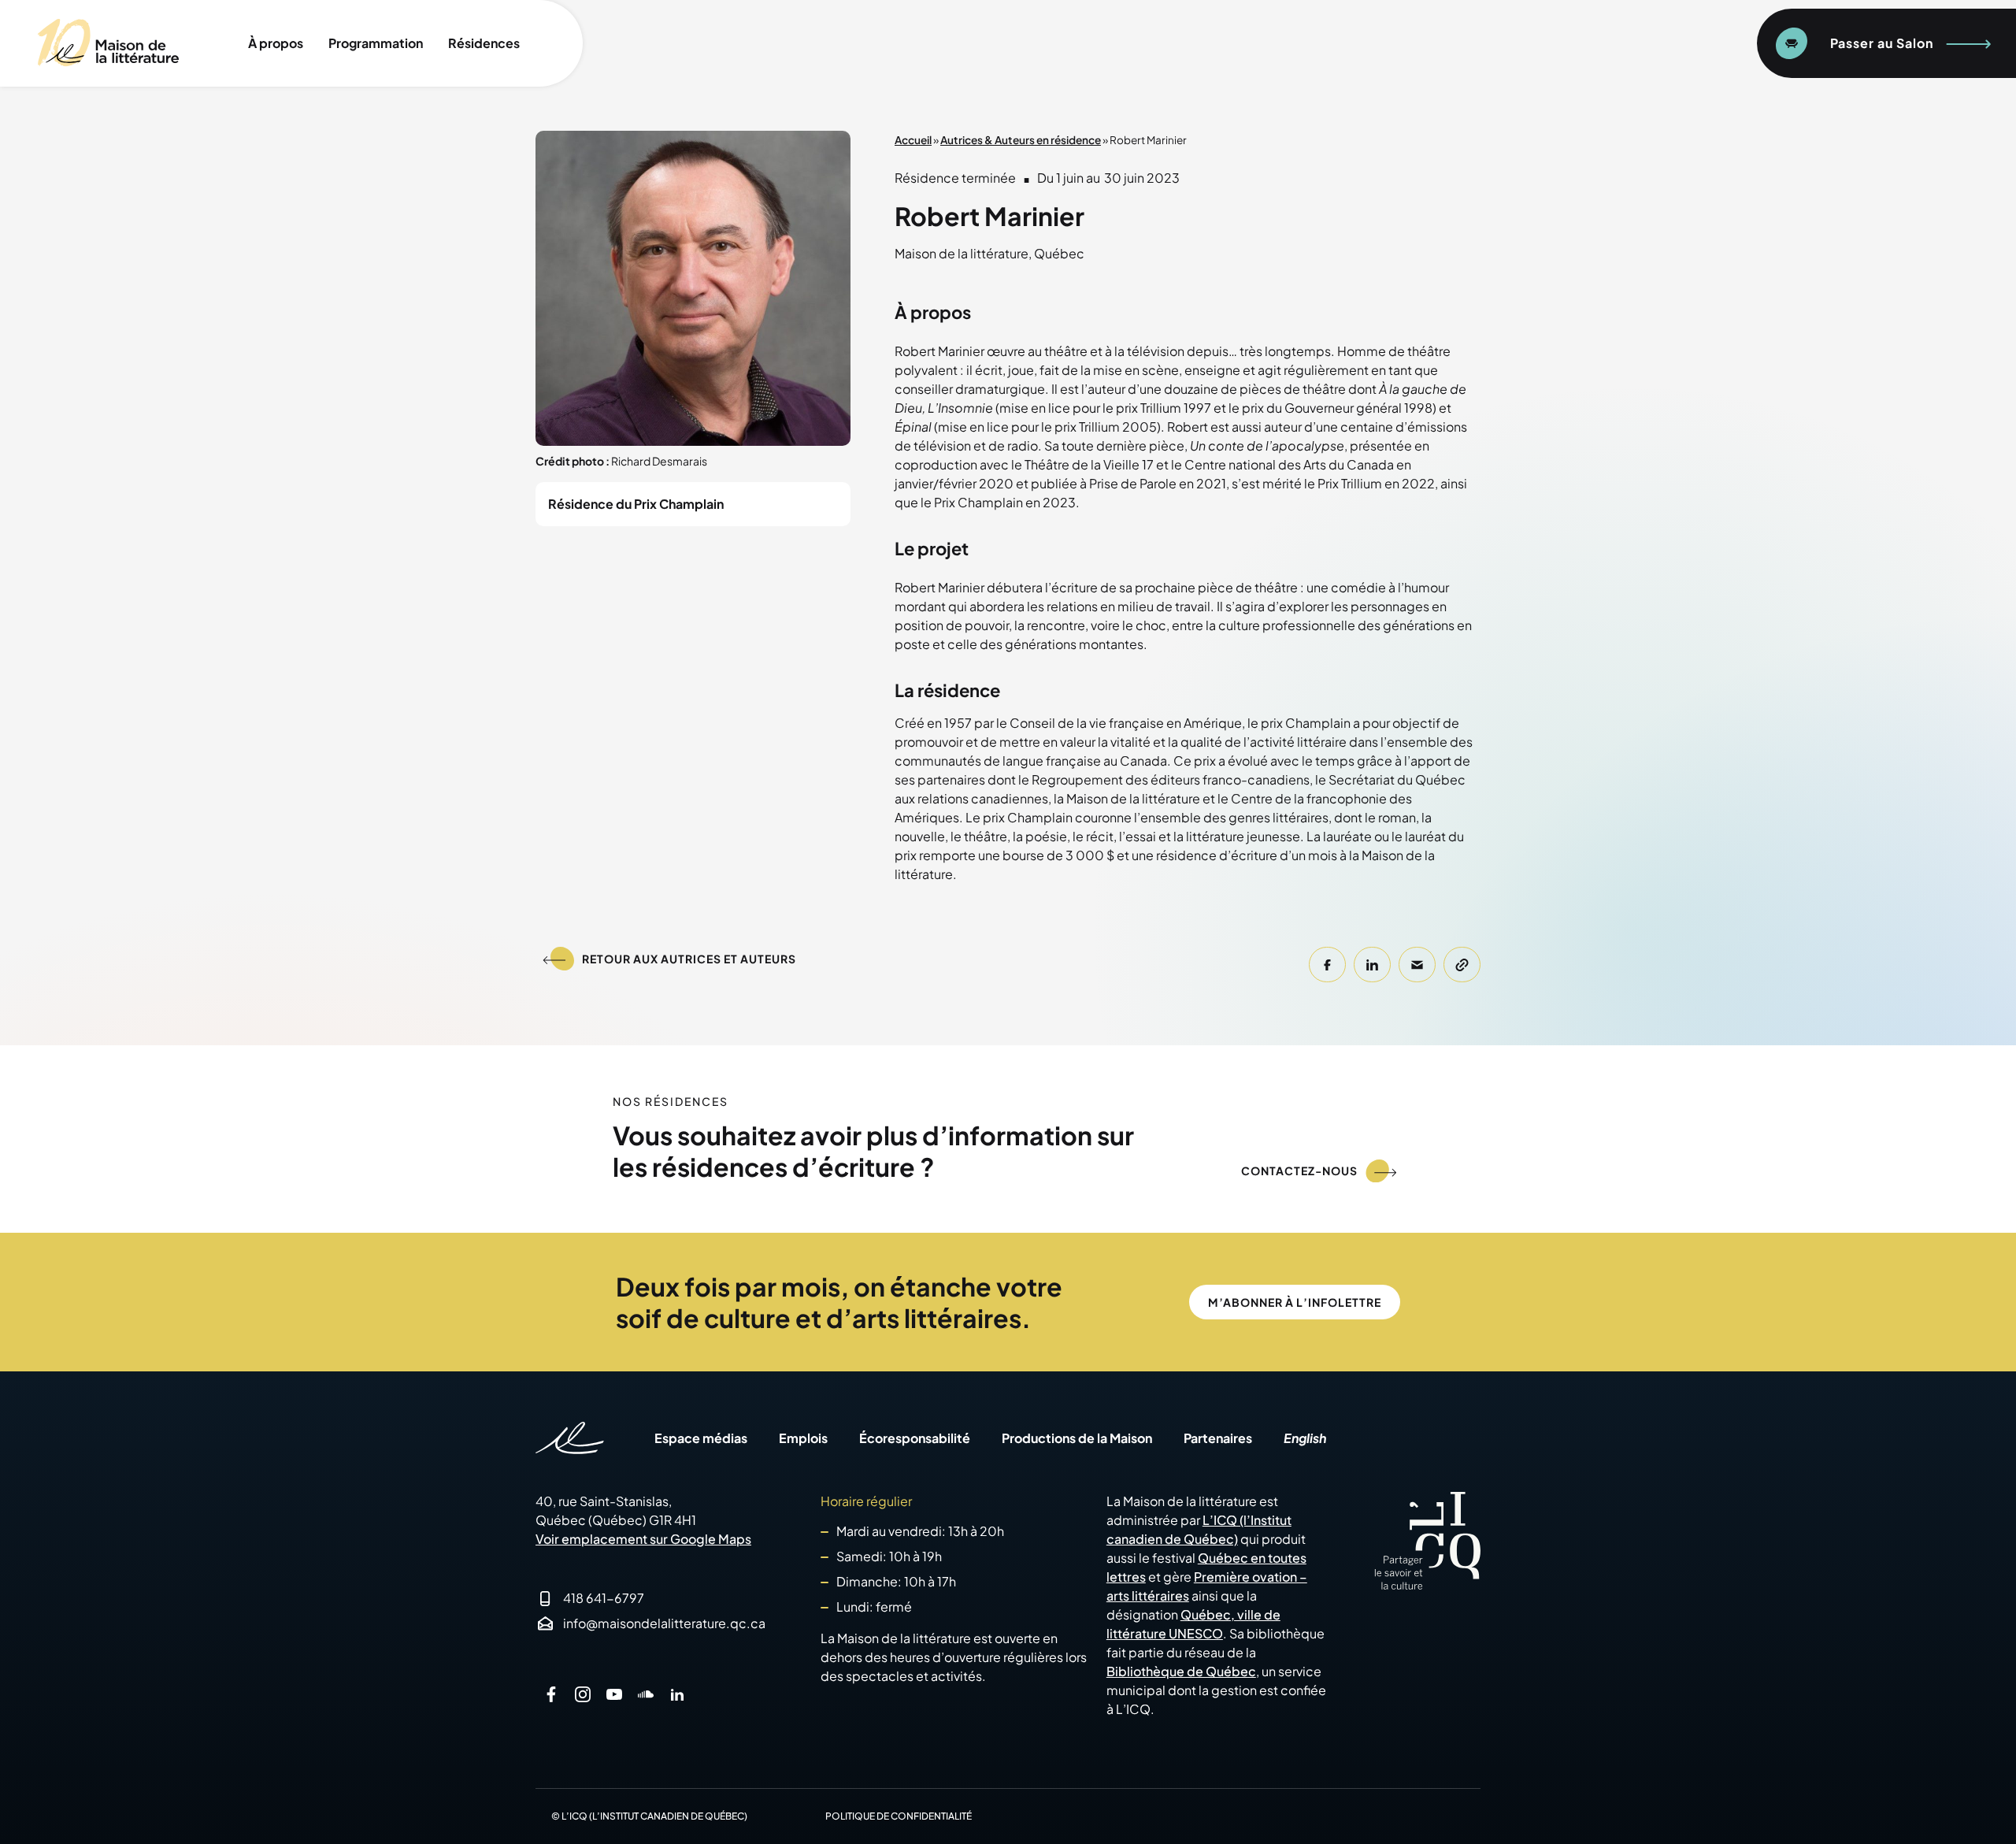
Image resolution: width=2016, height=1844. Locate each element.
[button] (1327, 965)
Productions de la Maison (1077, 1438)
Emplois (803, 1438)
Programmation (376, 43)
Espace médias (701, 1438)
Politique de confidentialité (899, 1816)
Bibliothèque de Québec (1181, 1671)
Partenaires (1218, 1438)
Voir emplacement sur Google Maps (643, 1539)
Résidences (484, 43)
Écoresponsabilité (915, 1438)
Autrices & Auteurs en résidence (1021, 140)
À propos (276, 43)
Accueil (913, 140)
